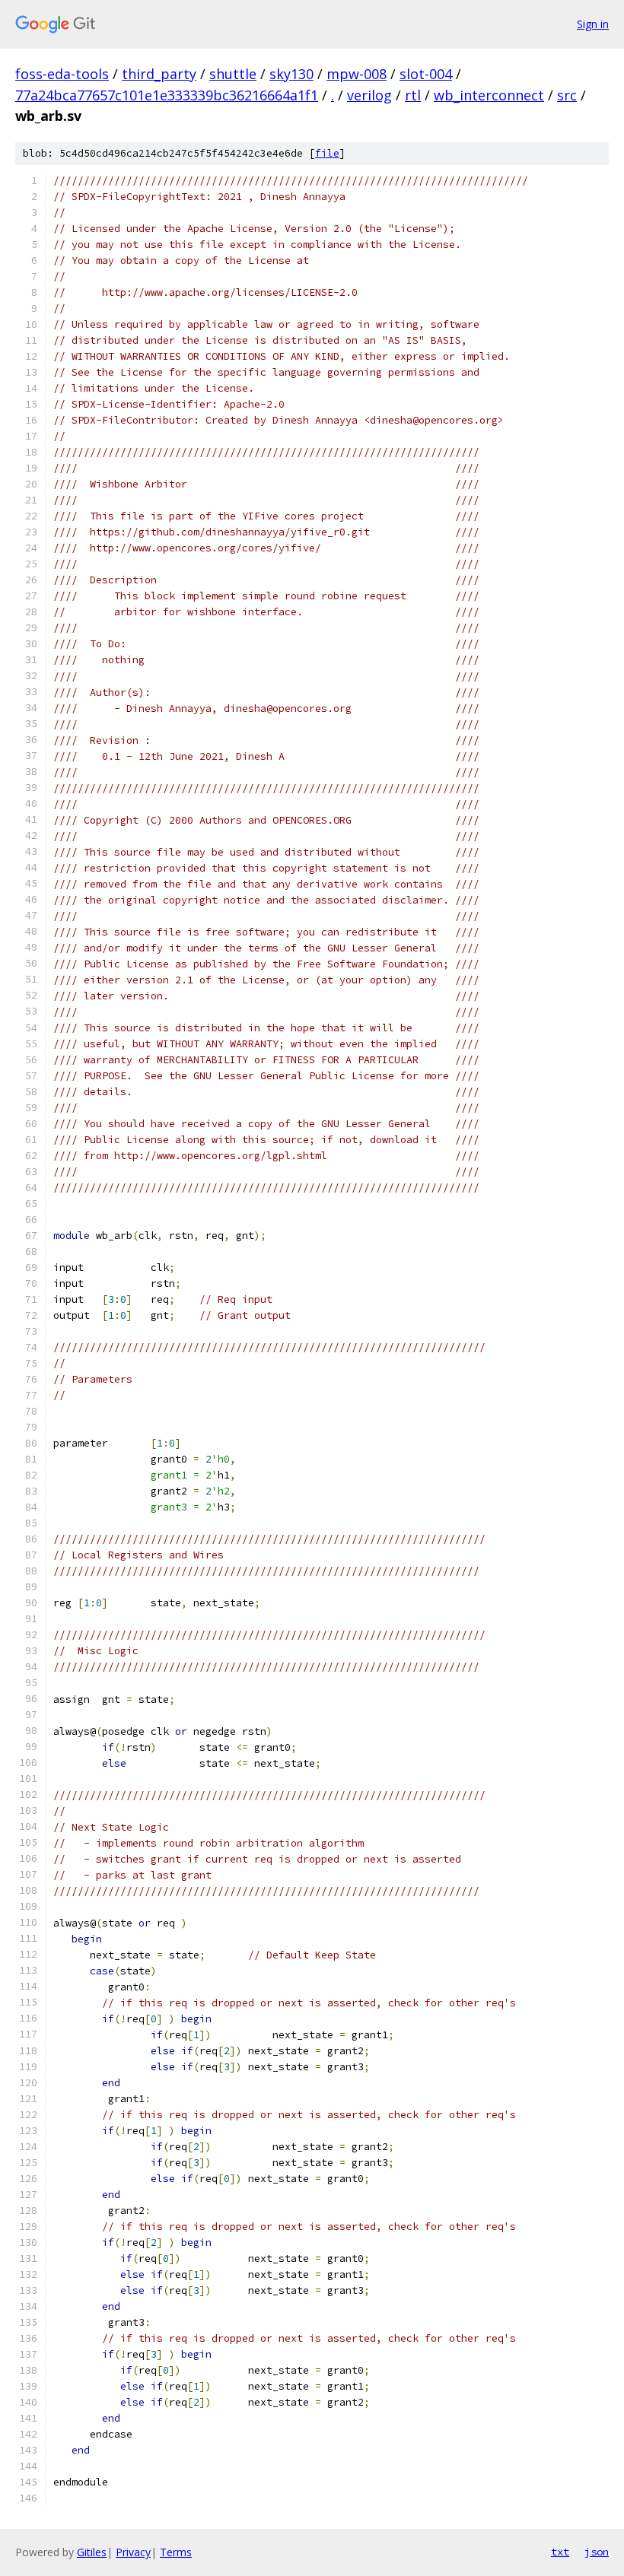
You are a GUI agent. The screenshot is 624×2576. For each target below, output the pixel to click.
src (567, 95)
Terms (176, 2552)
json (597, 2552)
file (327, 153)
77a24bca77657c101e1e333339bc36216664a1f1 (167, 95)
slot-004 (426, 74)
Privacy (133, 2552)
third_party (159, 74)
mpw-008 (357, 74)
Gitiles (92, 2552)
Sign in (593, 24)
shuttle (233, 74)
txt (560, 2552)
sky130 (291, 74)
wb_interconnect (489, 95)
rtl (413, 95)
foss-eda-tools (62, 74)
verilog (369, 95)
